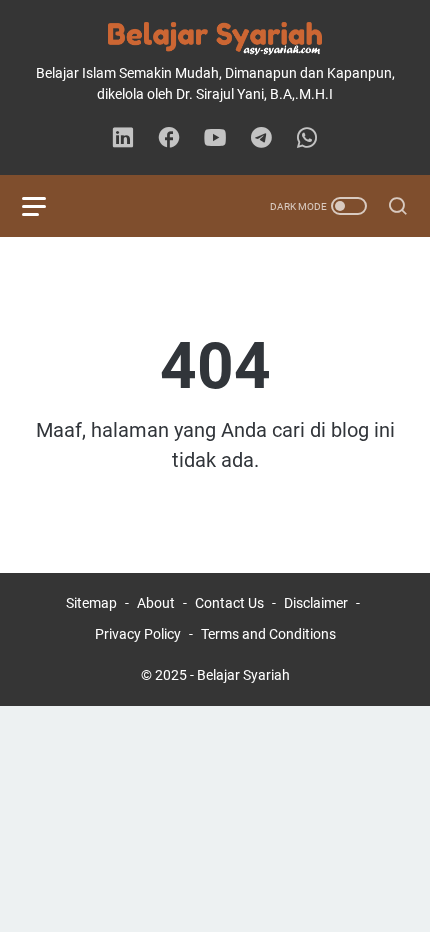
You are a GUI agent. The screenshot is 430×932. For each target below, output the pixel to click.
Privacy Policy (138, 634)
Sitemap (91, 603)
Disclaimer (316, 603)
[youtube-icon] (215, 139)
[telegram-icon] (261, 139)
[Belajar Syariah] (215, 38)
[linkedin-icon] (123, 139)
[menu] (46, 206)
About (156, 603)
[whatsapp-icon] (307, 139)
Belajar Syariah (243, 675)
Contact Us (229, 603)
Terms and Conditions (268, 634)
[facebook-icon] (169, 139)
